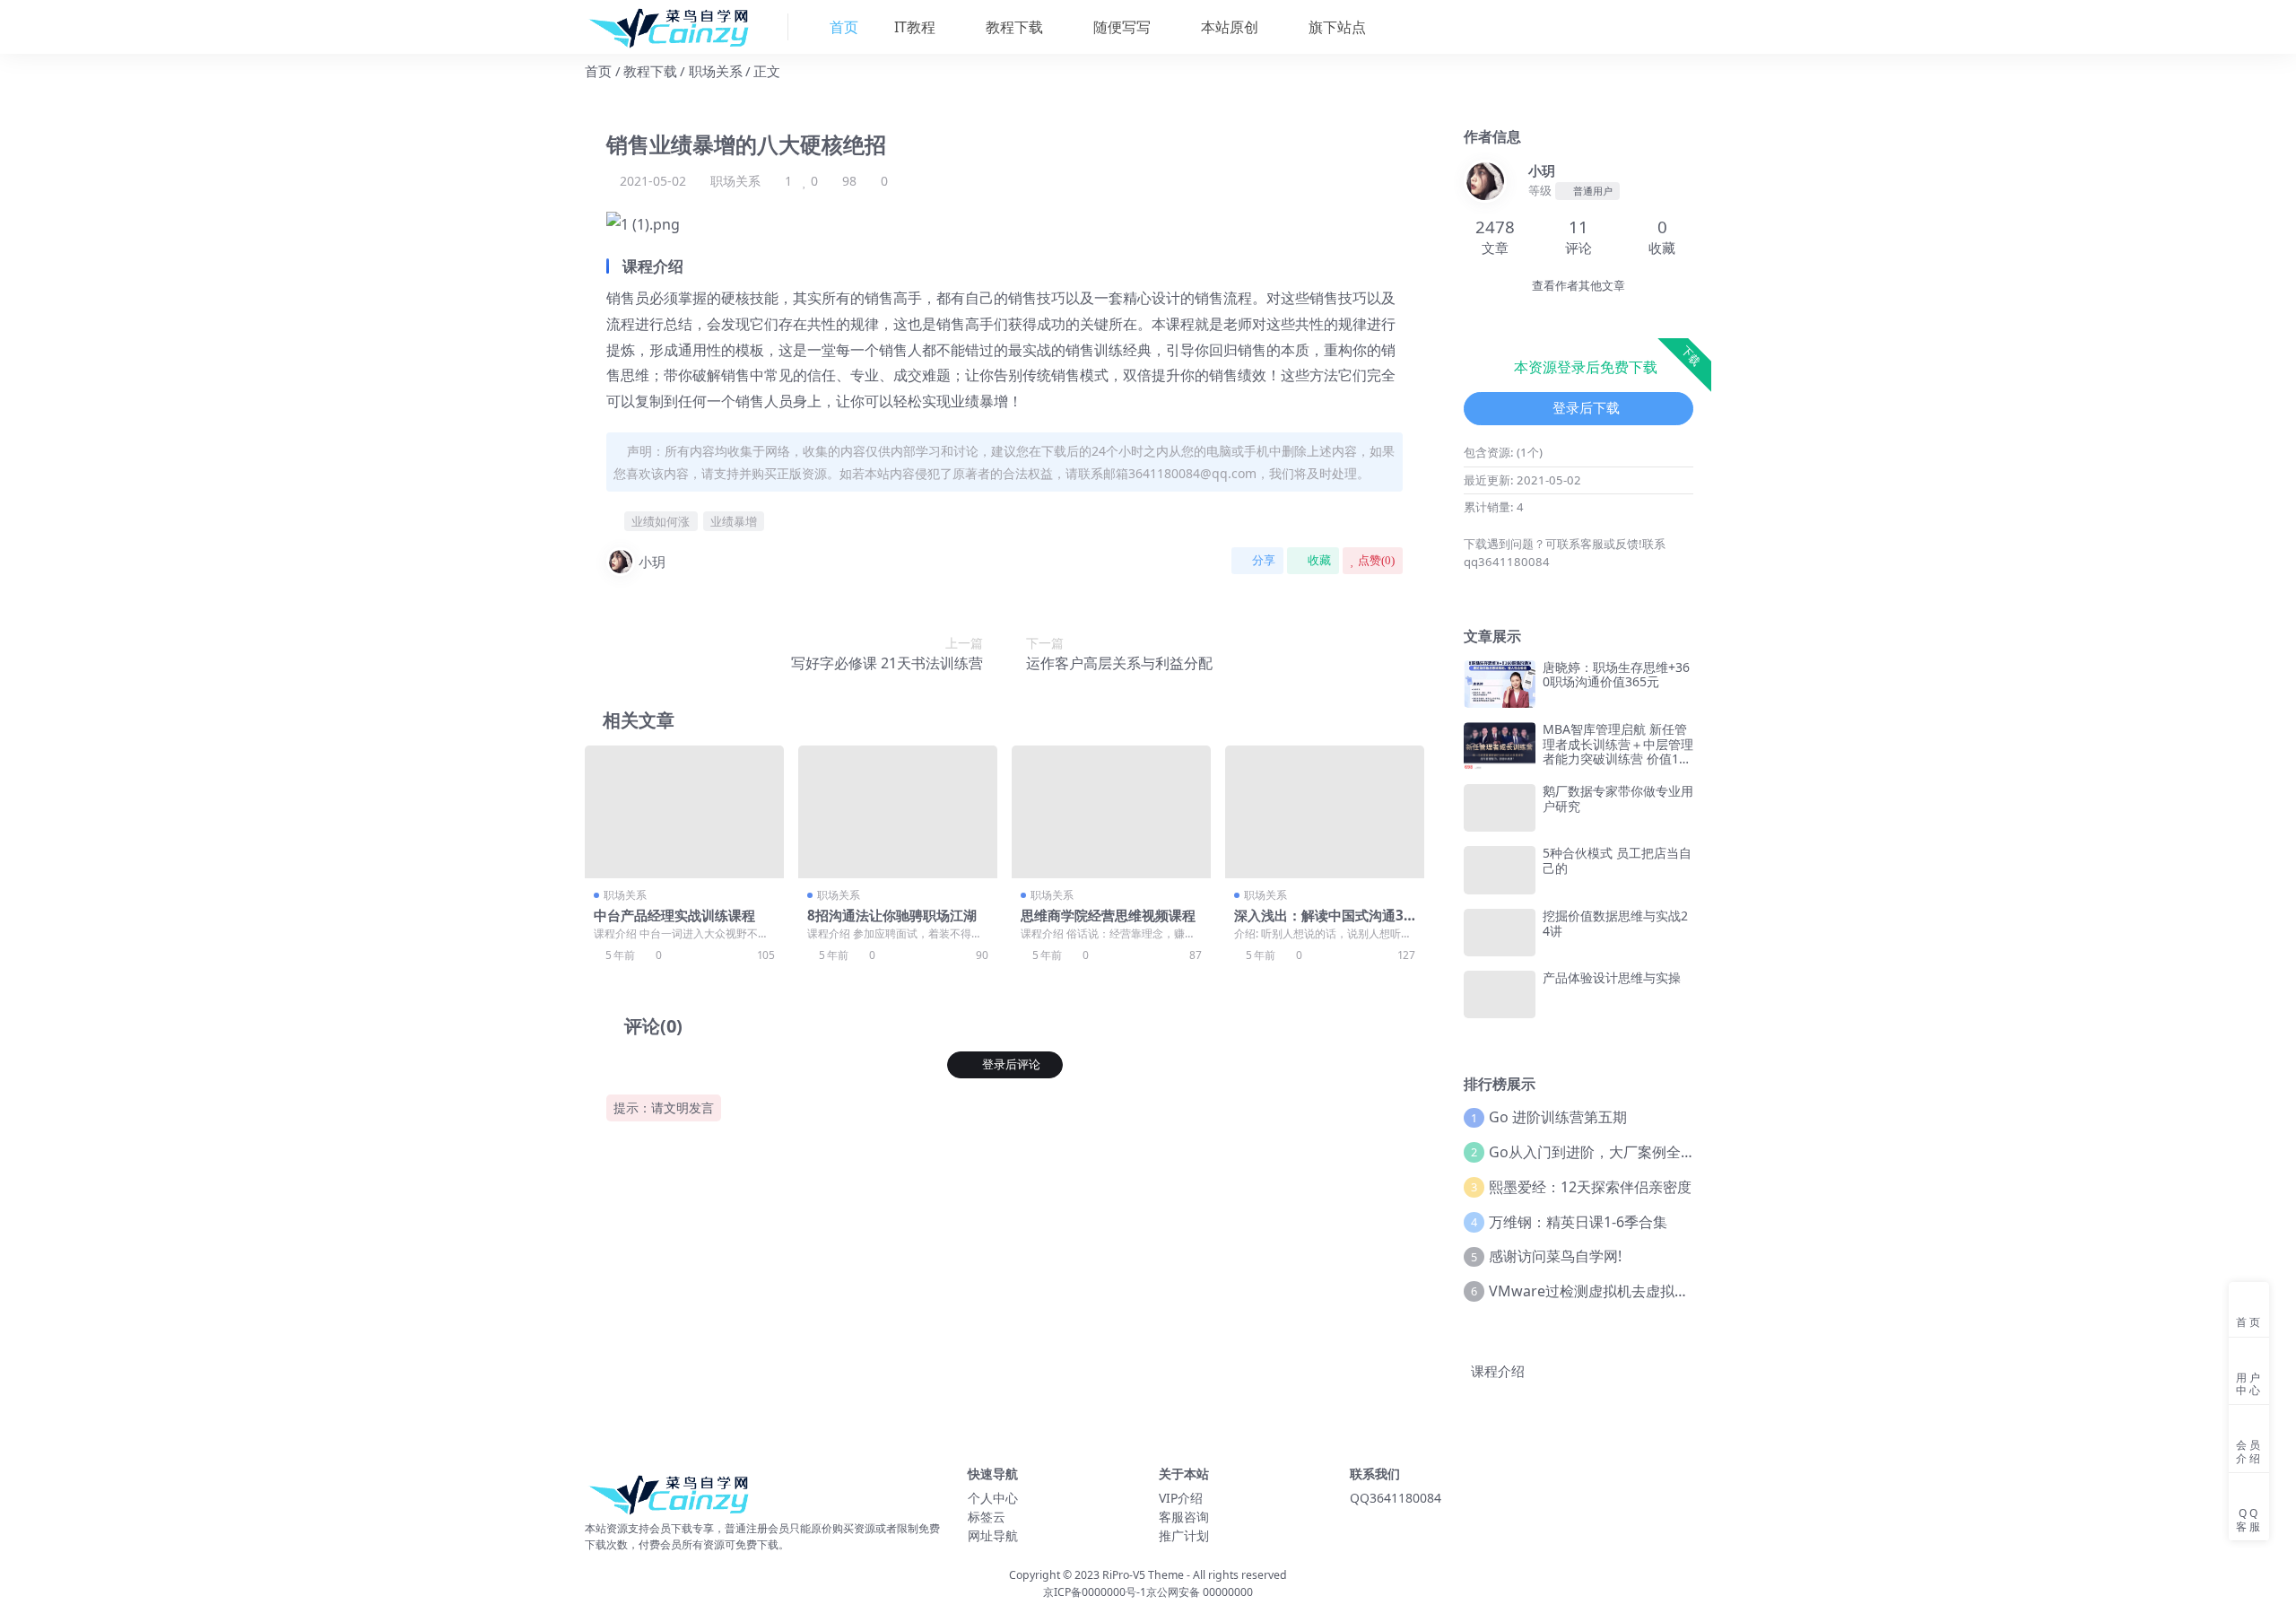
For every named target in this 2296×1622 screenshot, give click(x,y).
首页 (598, 71)
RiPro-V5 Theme (1143, 1575)
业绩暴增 (734, 521)
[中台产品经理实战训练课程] (684, 812)
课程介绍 (1498, 1371)
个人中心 (993, 1498)
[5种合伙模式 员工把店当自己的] (1500, 870)
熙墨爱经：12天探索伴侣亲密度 (1590, 1187)
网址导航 (993, 1535)
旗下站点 (1335, 27)
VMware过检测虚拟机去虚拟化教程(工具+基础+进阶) (1659, 1291)
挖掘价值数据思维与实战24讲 (1615, 923)
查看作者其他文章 (1578, 286)
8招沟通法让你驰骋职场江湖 (892, 915)
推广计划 (1184, 1535)
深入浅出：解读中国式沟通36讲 (1323, 923)
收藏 (1319, 560)
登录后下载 (1586, 408)
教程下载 (1013, 27)
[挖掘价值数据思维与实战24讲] (1500, 933)
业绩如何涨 (661, 521)
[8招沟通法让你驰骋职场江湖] (898, 812)
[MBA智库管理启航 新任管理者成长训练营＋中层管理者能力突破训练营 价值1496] (1500, 746)
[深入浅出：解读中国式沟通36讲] (1325, 812)
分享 (1264, 560)
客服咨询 (1184, 1517)
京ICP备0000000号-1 (1095, 1592)
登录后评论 (1011, 1064)
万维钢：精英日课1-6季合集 (1578, 1222)
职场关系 (716, 71)
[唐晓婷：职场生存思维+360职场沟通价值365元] (1500, 684)
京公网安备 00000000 (1200, 1592)
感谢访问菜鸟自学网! (1555, 1256)
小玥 (652, 562)
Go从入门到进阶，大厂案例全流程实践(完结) (1632, 1152)
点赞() (1376, 560)
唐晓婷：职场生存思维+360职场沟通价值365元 (1616, 675)
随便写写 (1120, 27)
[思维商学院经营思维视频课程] (1111, 812)
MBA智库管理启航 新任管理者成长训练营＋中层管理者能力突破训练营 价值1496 (1618, 751)
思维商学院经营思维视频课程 (1108, 915)
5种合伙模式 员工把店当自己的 (1617, 860)
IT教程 (913, 27)
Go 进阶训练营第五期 (1558, 1117)
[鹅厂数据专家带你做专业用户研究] (1500, 808)
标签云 (987, 1517)
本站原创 (1228, 27)
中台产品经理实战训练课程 (674, 915)
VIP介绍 (1181, 1498)
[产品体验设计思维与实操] (1500, 994)
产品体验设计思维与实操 (1612, 977)
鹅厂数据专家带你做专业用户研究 (1618, 798)
